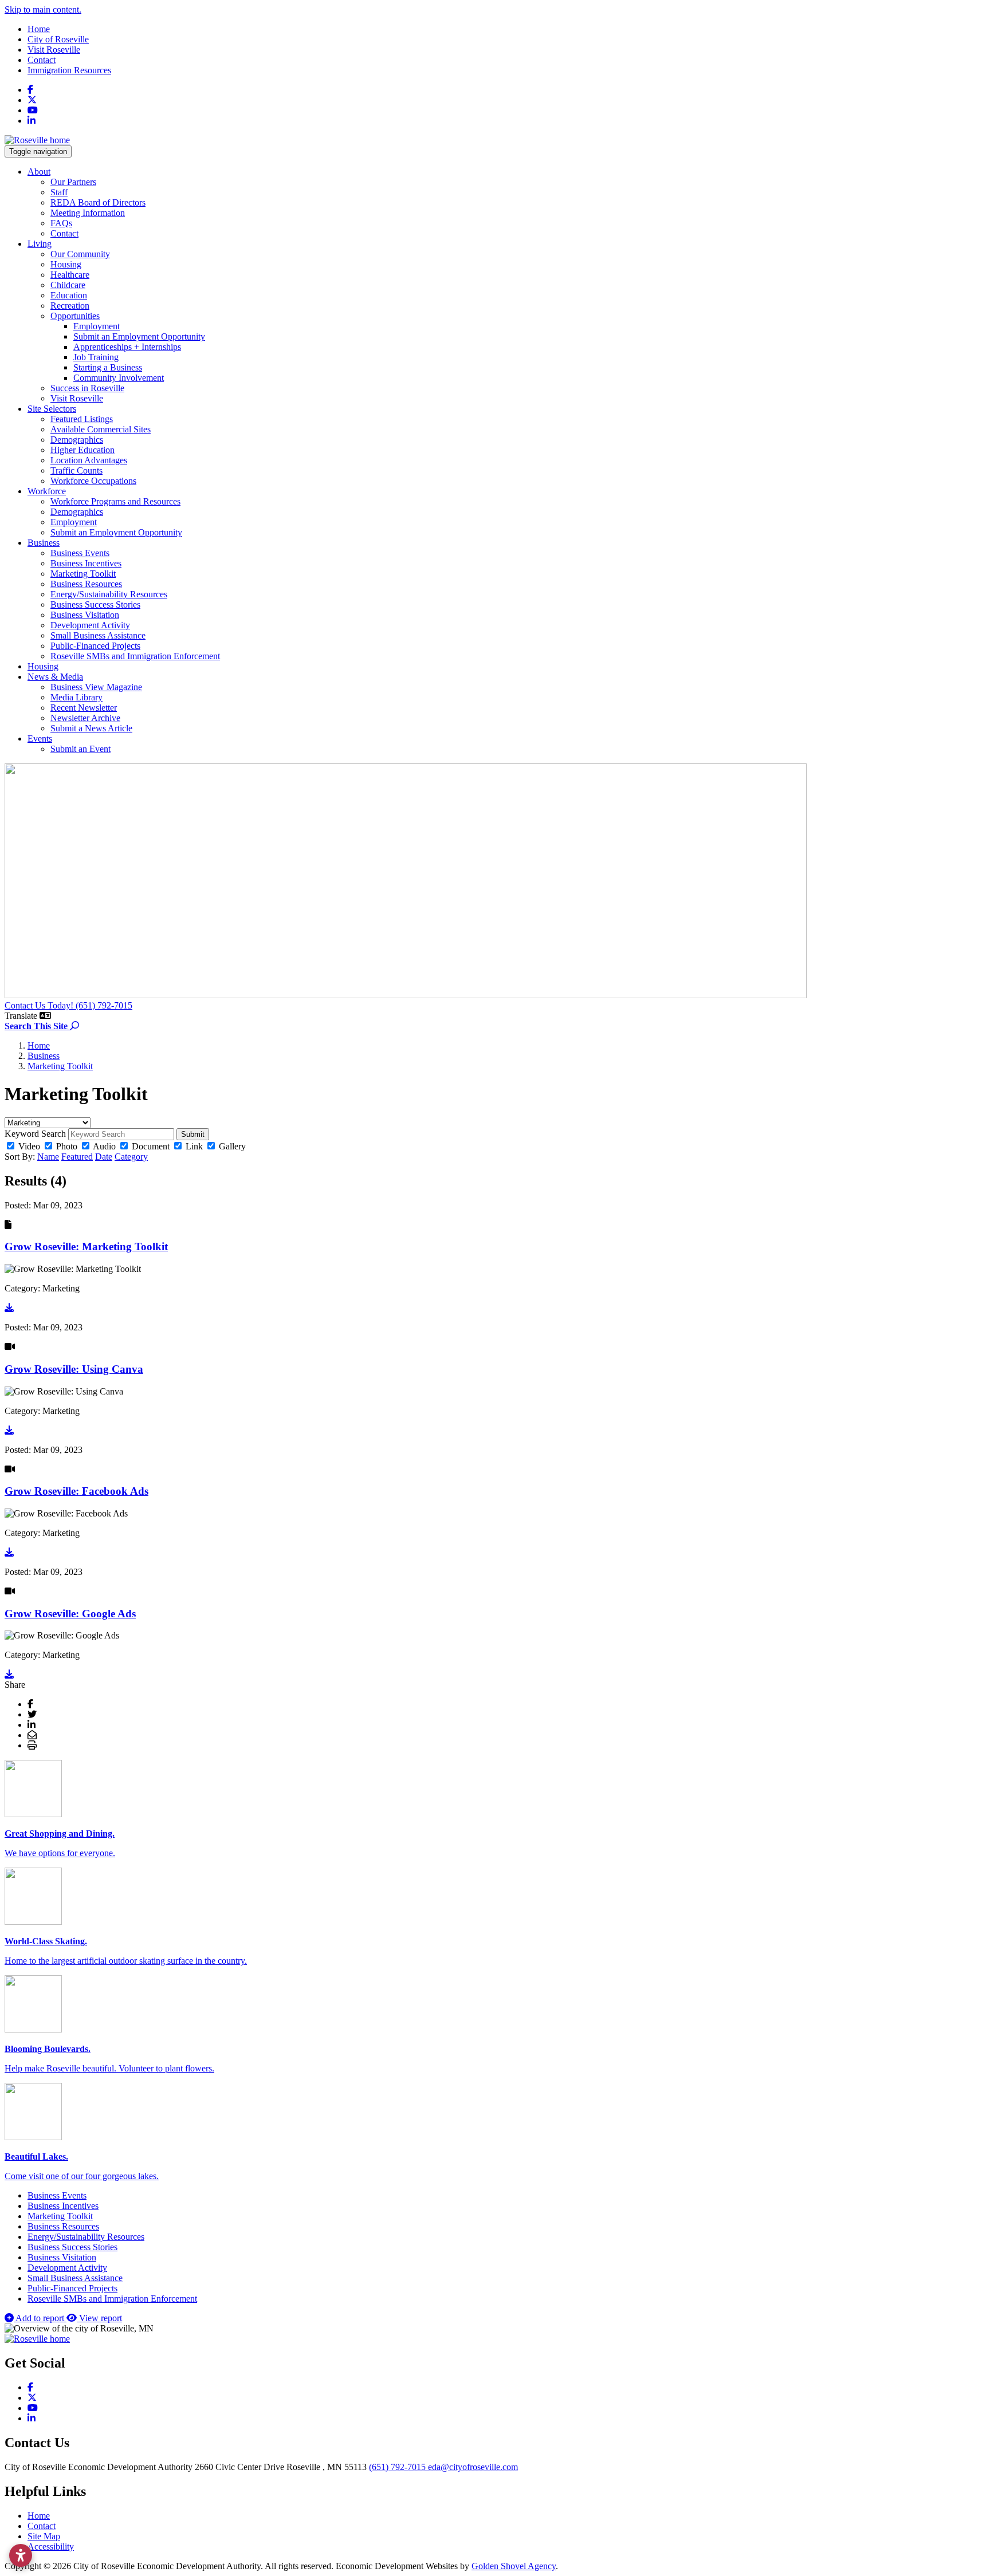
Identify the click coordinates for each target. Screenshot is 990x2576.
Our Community (80, 254)
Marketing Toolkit (83, 574)
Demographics (77, 440)
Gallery (232, 1146)
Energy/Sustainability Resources (109, 594)
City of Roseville (58, 39)
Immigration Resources (69, 70)
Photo (67, 1146)
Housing (66, 264)
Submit (193, 1134)
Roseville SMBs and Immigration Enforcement (135, 656)
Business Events (80, 553)
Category (131, 1157)
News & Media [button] (55, 677)
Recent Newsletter (84, 708)
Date (104, 1157)
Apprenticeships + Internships (127, 347)
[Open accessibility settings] (21, 2555)
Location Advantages (89, 460)
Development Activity (90, 625)
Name (48, 1157)
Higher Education (82, 450)
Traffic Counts (76, 470)
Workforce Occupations (93, 481)
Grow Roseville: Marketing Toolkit (86, 1246)
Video (29, 1146)
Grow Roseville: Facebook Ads (76, 1491)
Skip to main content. (43, 9)
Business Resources (86, 584)
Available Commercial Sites (101, 429)
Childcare (68, 285)
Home (39, 29)
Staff (59, 192)
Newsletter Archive (85, 718)
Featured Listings (82, 419)
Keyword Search (35, 1134)
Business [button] (44, 543)
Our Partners (73, 182)
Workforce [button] (47, 491)
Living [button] (40, 244)
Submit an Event (80, 749)
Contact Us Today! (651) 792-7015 (68, 1005)
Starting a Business (108, 367)
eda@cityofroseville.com (473, 2467)
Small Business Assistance (98, 635)
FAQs (61, 223)
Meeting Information (88, 213)
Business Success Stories (95, 604)
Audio (104, 1146)
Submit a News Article (91, 728)
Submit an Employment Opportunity (139, 336)
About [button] (39, 172)
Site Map (44, 2536)
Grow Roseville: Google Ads (70, 1614)
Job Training (96, 357)
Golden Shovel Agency (514, 2566)
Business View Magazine (96, 687)
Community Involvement (119, 378)
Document (151, 1146)
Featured (77, 1157)
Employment (97, 326)
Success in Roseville (87, 388)
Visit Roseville (54, 50)
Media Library (76, 697)
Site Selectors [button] (52, 409)
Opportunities (75, 316)
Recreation (70, 306)
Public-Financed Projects (95, 646)
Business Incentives (86, 563)
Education (69, 295)
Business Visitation (85, 615)
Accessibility (51, 2547)
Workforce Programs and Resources (115, 501)
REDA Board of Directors (98, 202)
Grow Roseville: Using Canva (74, 1369)
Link (194, 1146)
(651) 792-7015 (398, 2467)
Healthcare (70, 275)
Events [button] (40, 738)
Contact (42, 60)
